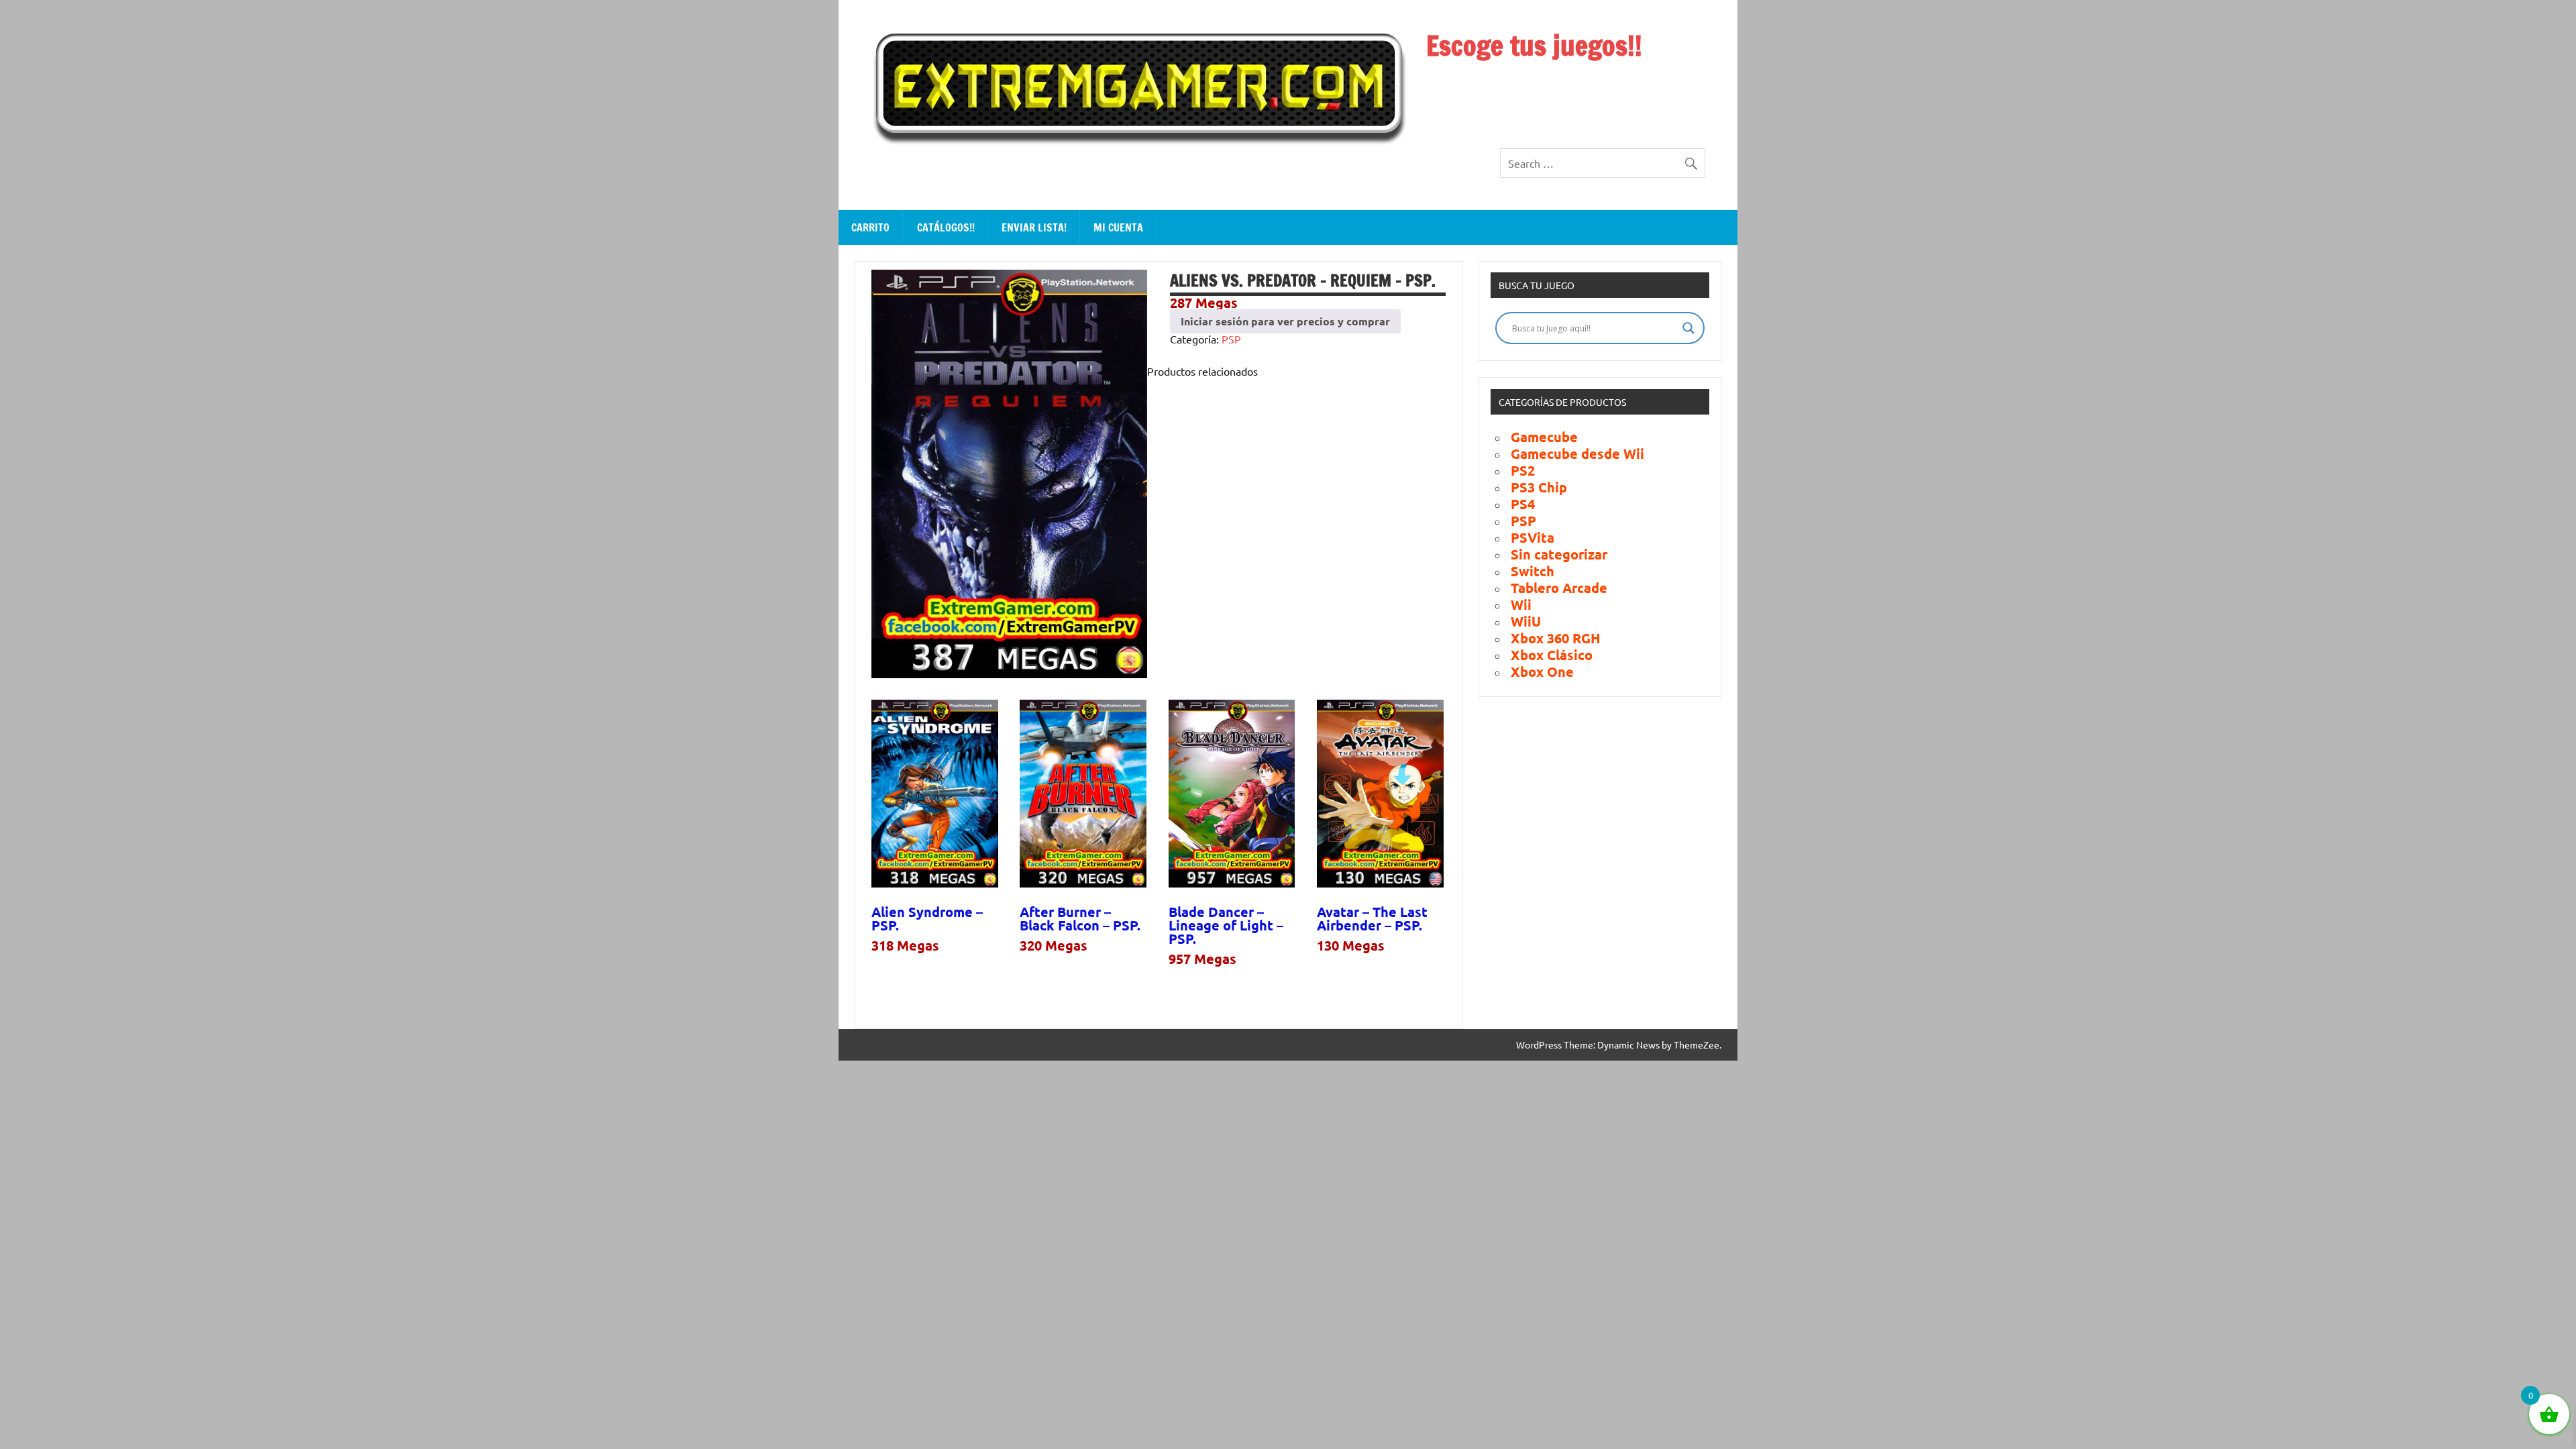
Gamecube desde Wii (1577, 453)
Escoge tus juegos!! (1534, 45)
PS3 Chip (1539, 487)
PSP (1231, 339)
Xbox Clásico (1552, 655)
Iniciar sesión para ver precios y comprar (1285, 321)
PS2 (1523, 470)
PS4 (1523, 504)
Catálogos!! (946, 227)
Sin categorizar (1559, 554)
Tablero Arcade (1559, 588)
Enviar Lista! (1034, 227)
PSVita (1533, 537)
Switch (1533, 571)
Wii (1521, 604)
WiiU (1526, 621)
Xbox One (1542, 672)
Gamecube (1544, 437)
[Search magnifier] (1688, 328)
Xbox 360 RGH (1556, 638)
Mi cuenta (1118, 227)
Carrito (870, 227)
